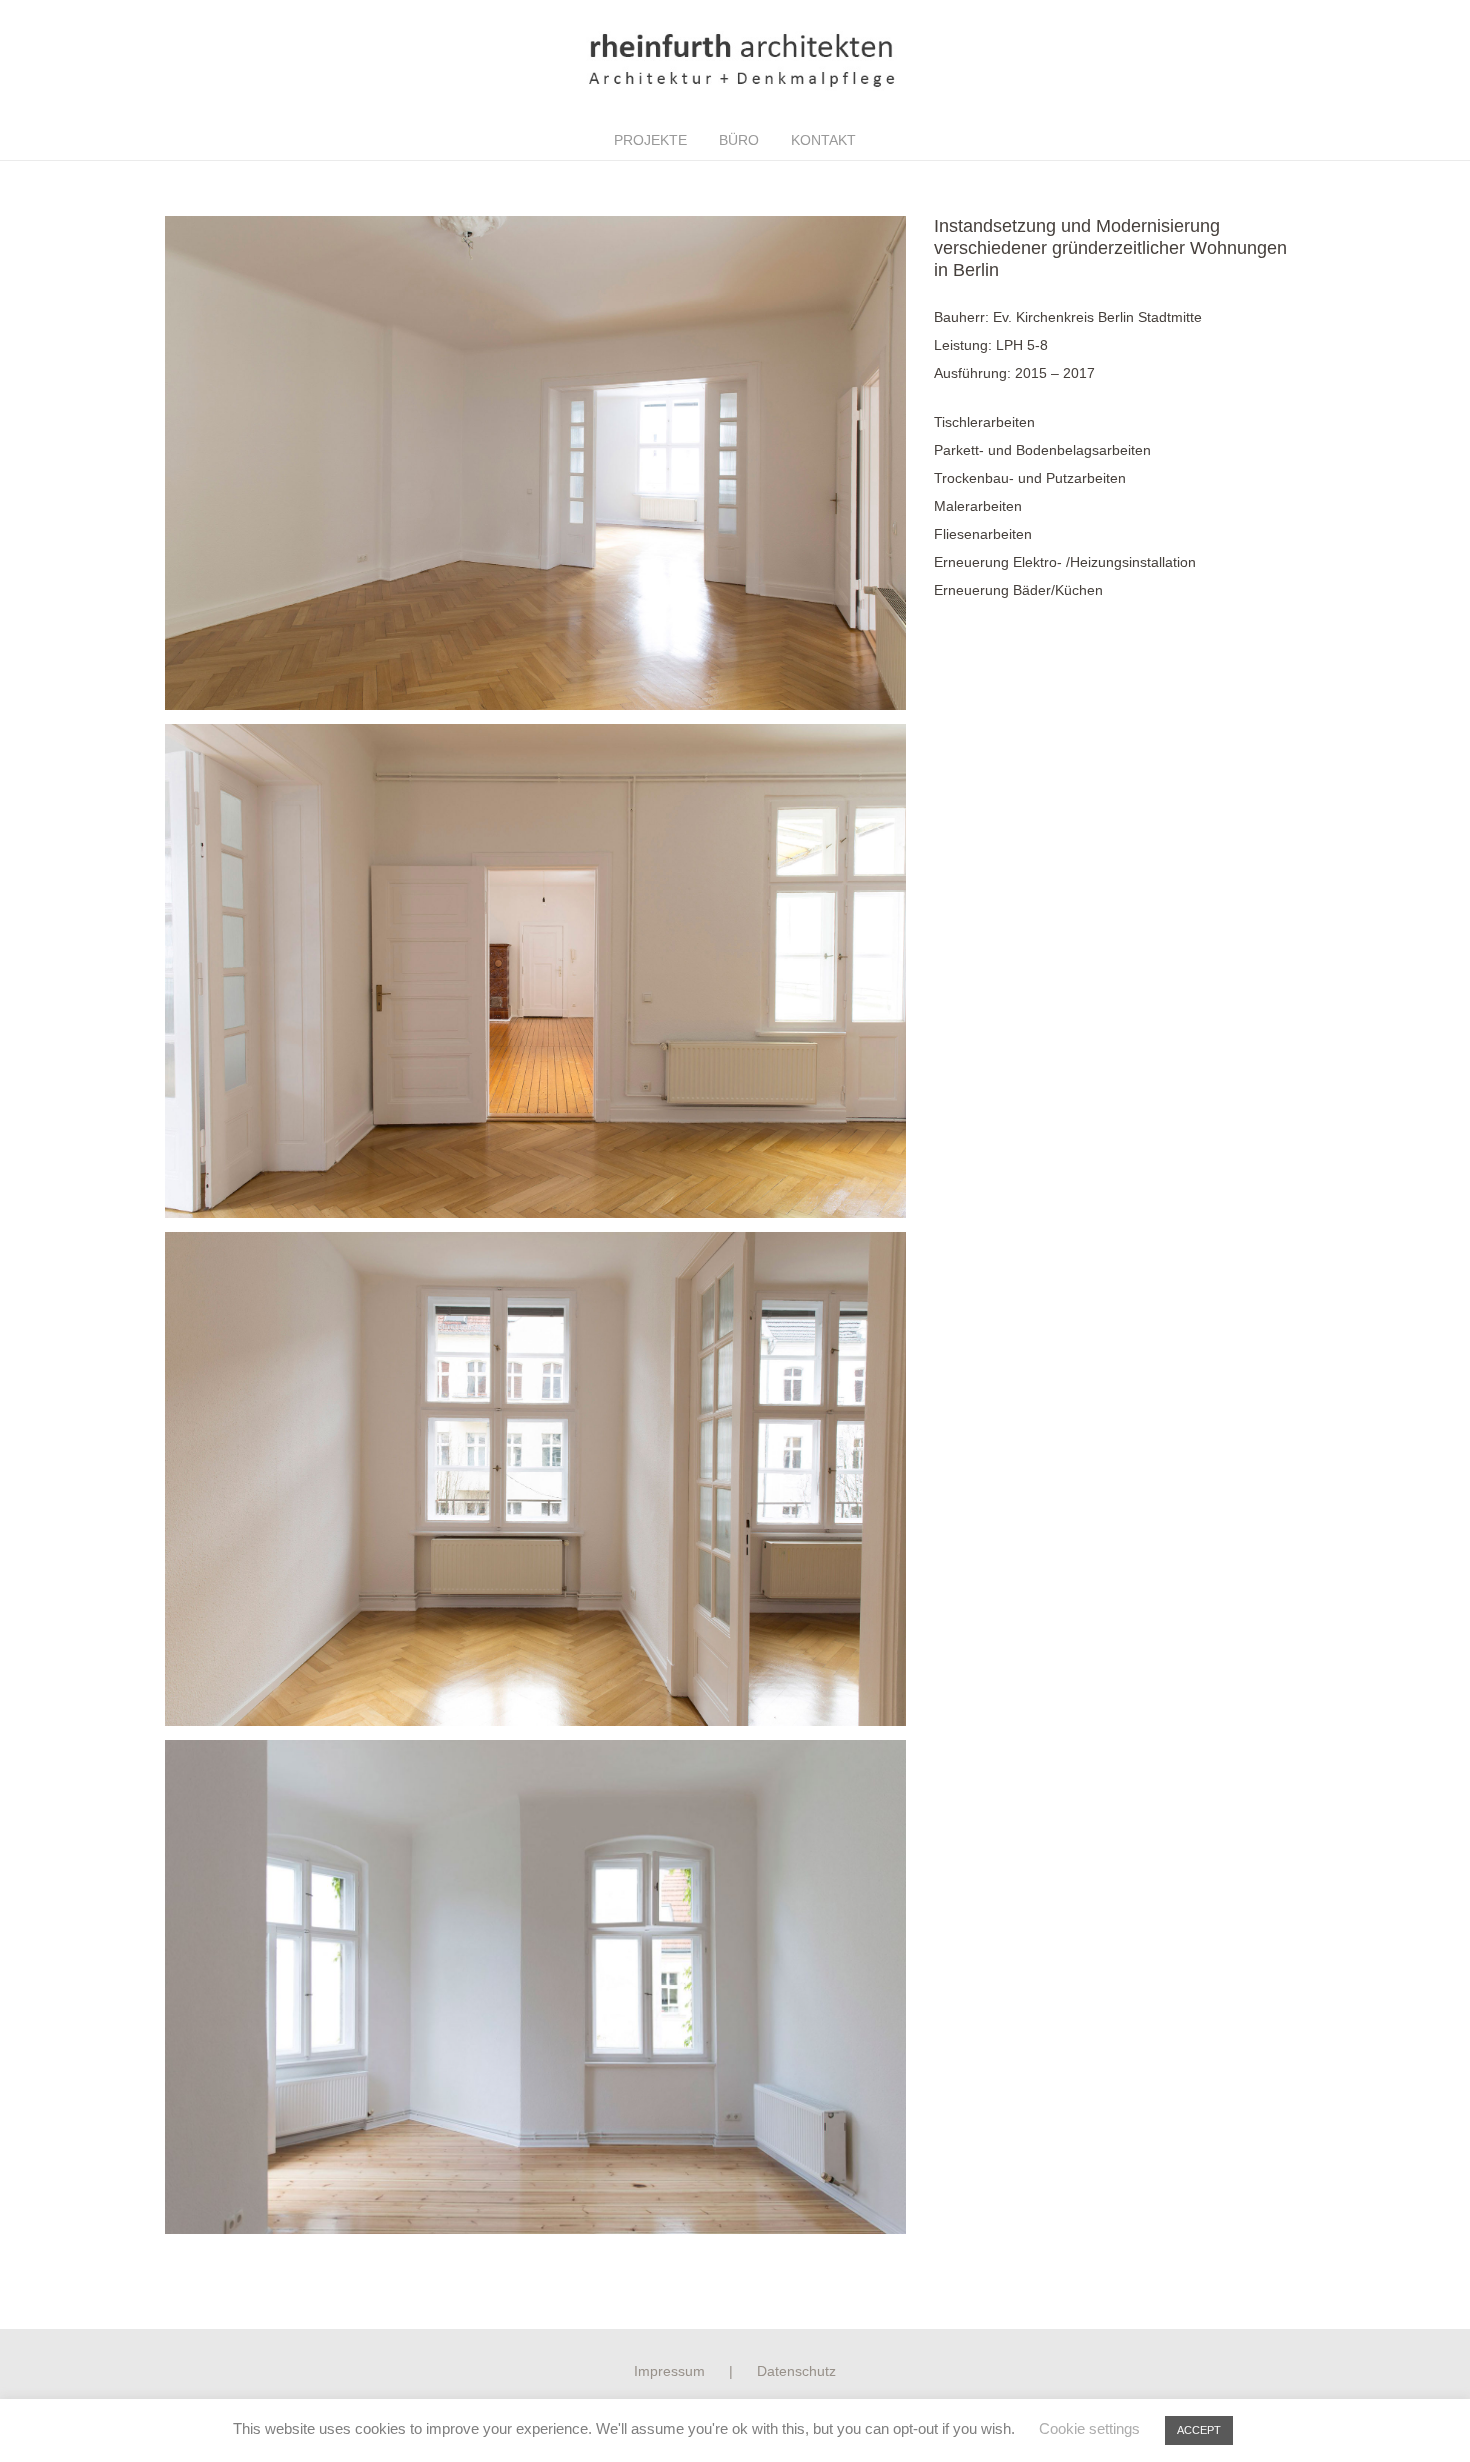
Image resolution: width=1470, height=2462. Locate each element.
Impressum (669, 2371)
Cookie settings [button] (1089, 2428)
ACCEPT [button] (1199, 2430)
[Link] (735, 60)
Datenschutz (796, 2371)
